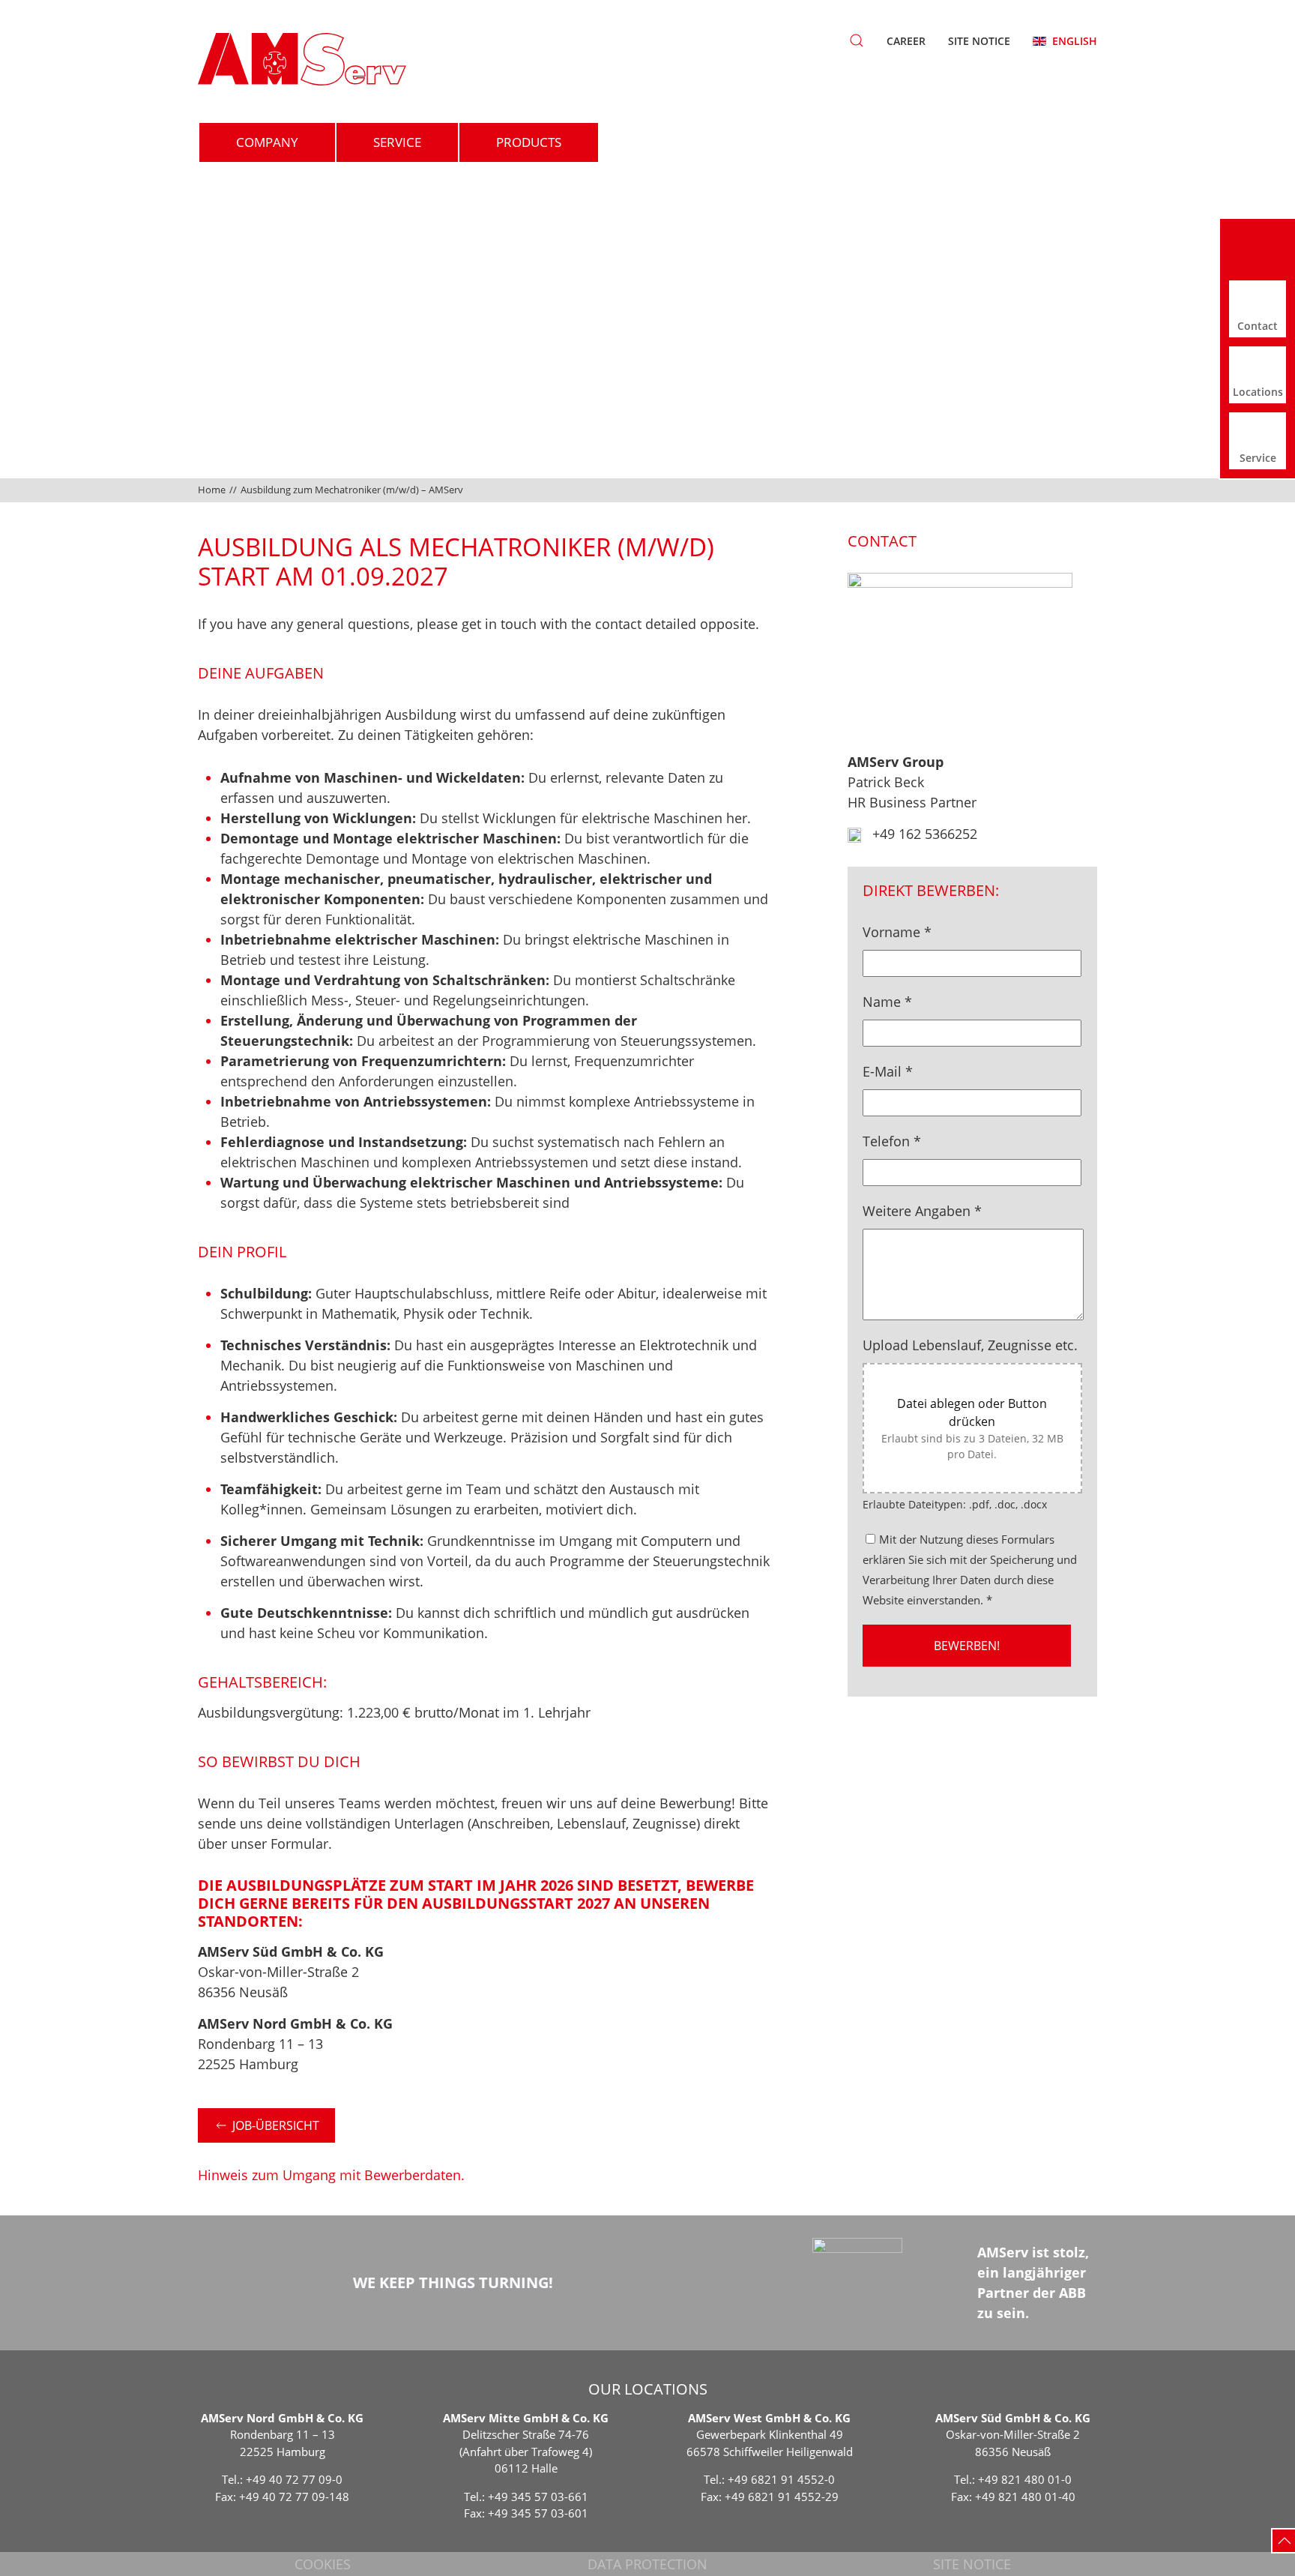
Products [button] (529, 142)
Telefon (892, 1141)
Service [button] (397, 142)
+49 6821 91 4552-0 (781, 2479)
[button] (857, 40)
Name (887, 1002)
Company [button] (267, 142)
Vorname (897, 932)
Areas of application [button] (707, 142)
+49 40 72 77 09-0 (294, 2479)
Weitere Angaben (922, 1211)
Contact (1030, 142)
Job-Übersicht (276, 2125)
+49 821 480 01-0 (1025, 2479)
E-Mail (888, 1071)
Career (906, 41)
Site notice (979, 41)
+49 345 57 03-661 (538, 2497)
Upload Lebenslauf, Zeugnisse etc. (970, 1345)
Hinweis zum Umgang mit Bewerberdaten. (331, 2175)
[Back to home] (302, 59)
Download (889, 142)
